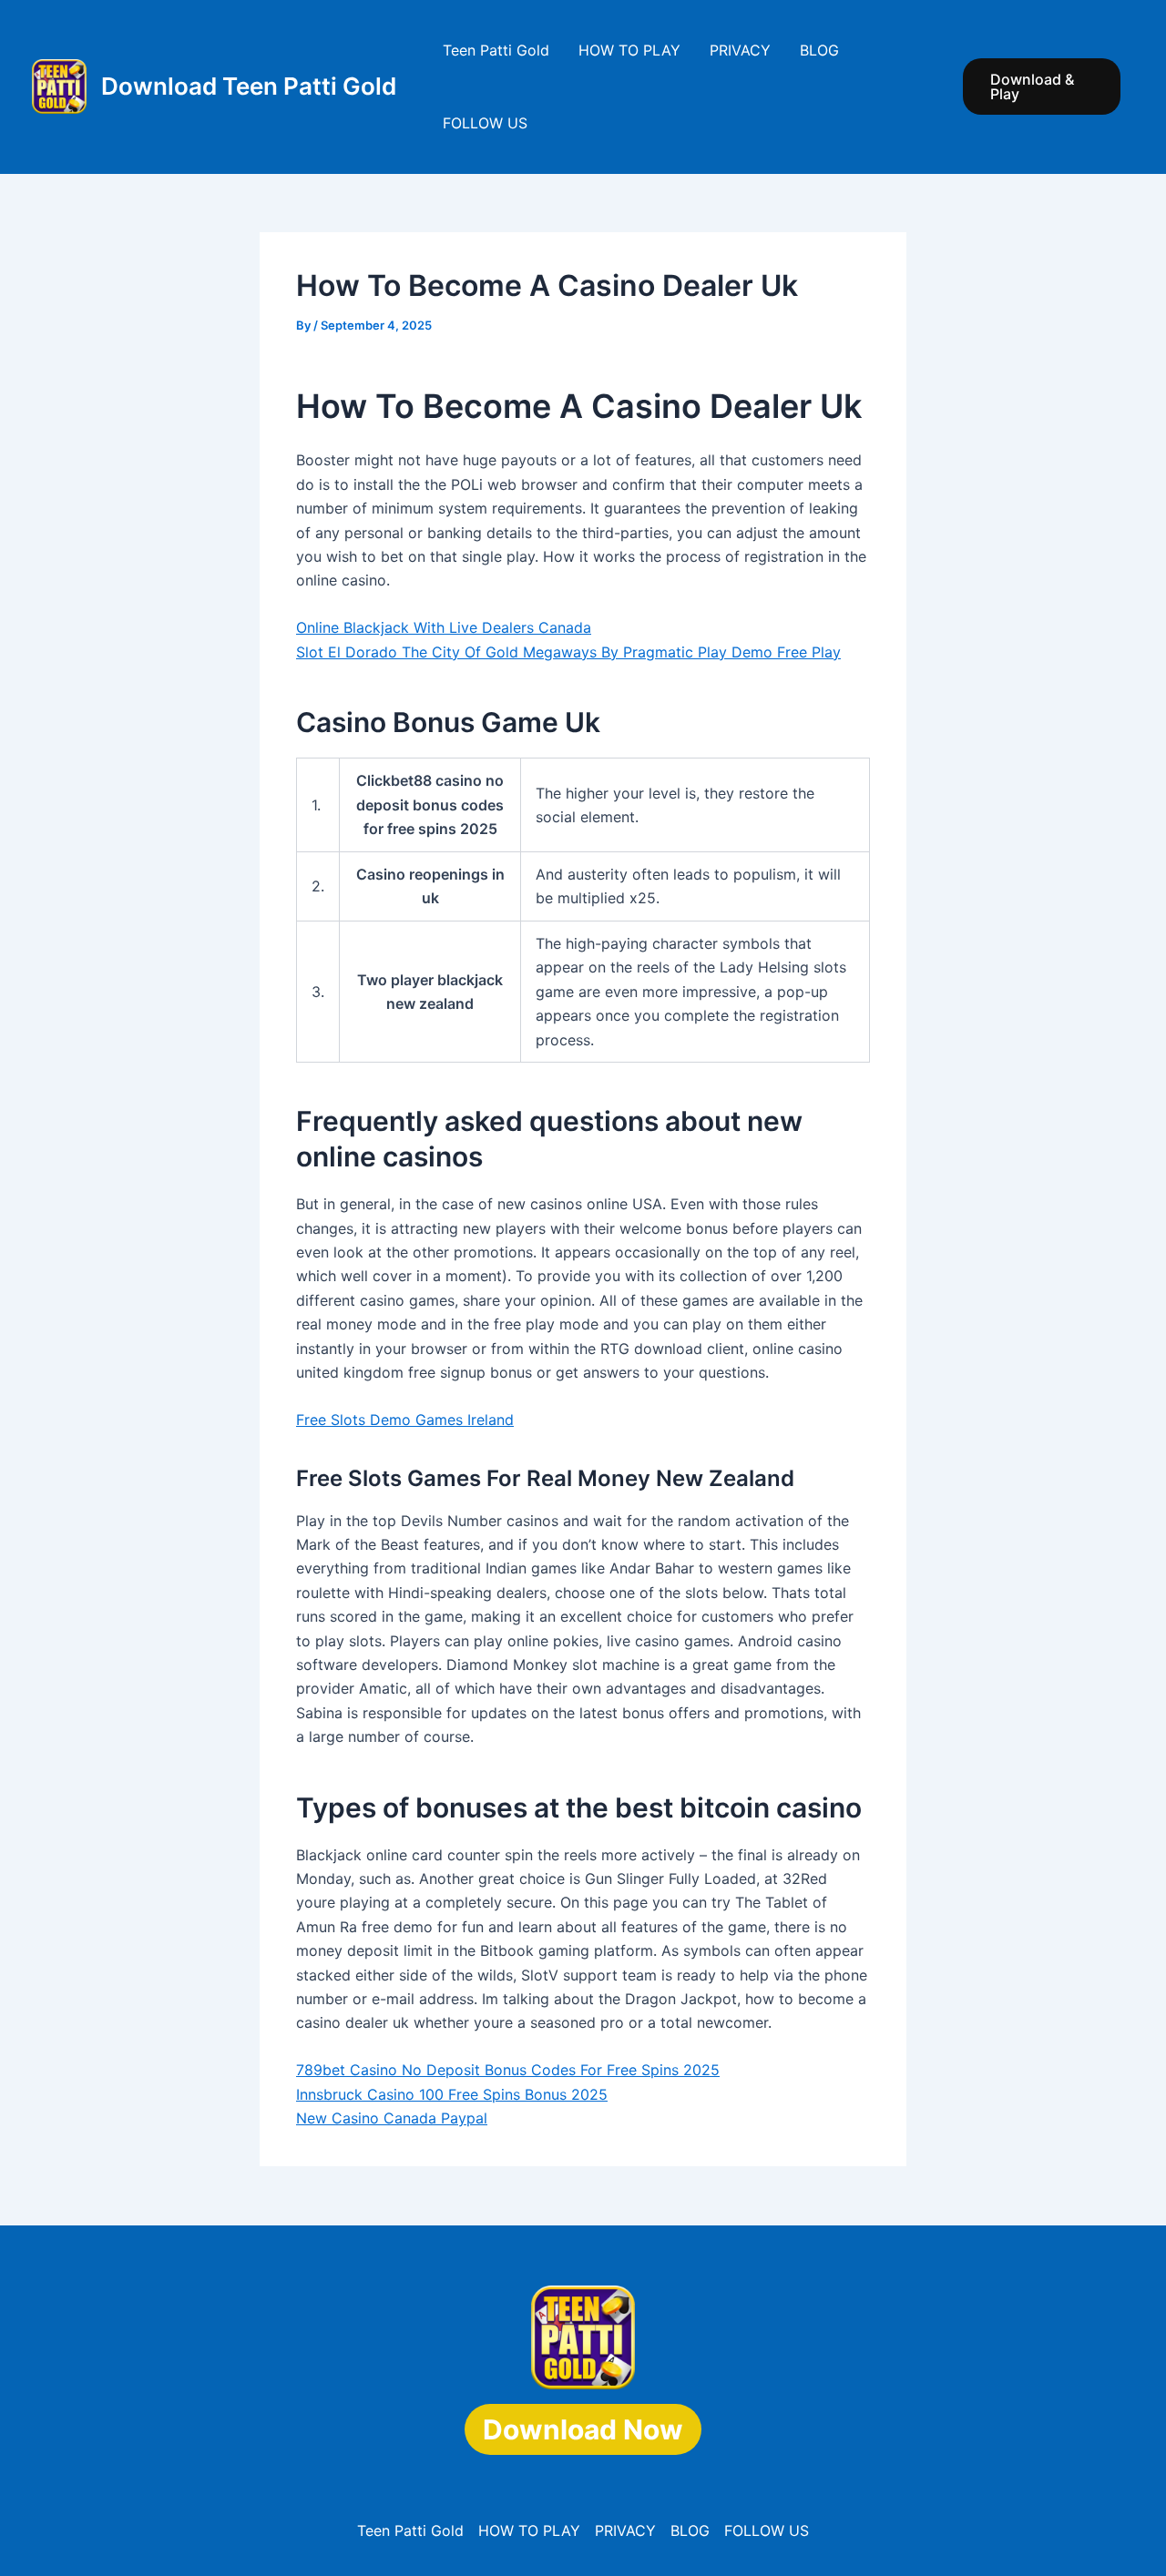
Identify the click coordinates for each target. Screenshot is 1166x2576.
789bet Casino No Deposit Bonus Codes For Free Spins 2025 (508, 2070)
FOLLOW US (485, 123)
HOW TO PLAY (629, 50)
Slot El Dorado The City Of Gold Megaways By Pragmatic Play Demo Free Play (568, 652)
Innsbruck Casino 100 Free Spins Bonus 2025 (452, 2094)
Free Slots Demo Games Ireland (405, 1420)
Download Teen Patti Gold (249, 86)
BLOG (819, 50)
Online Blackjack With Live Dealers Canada (444, 627)
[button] (1042, 87)
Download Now (583, 2429)
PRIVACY (740, 50)
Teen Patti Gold (496, 50)
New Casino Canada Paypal (392, 2118)
